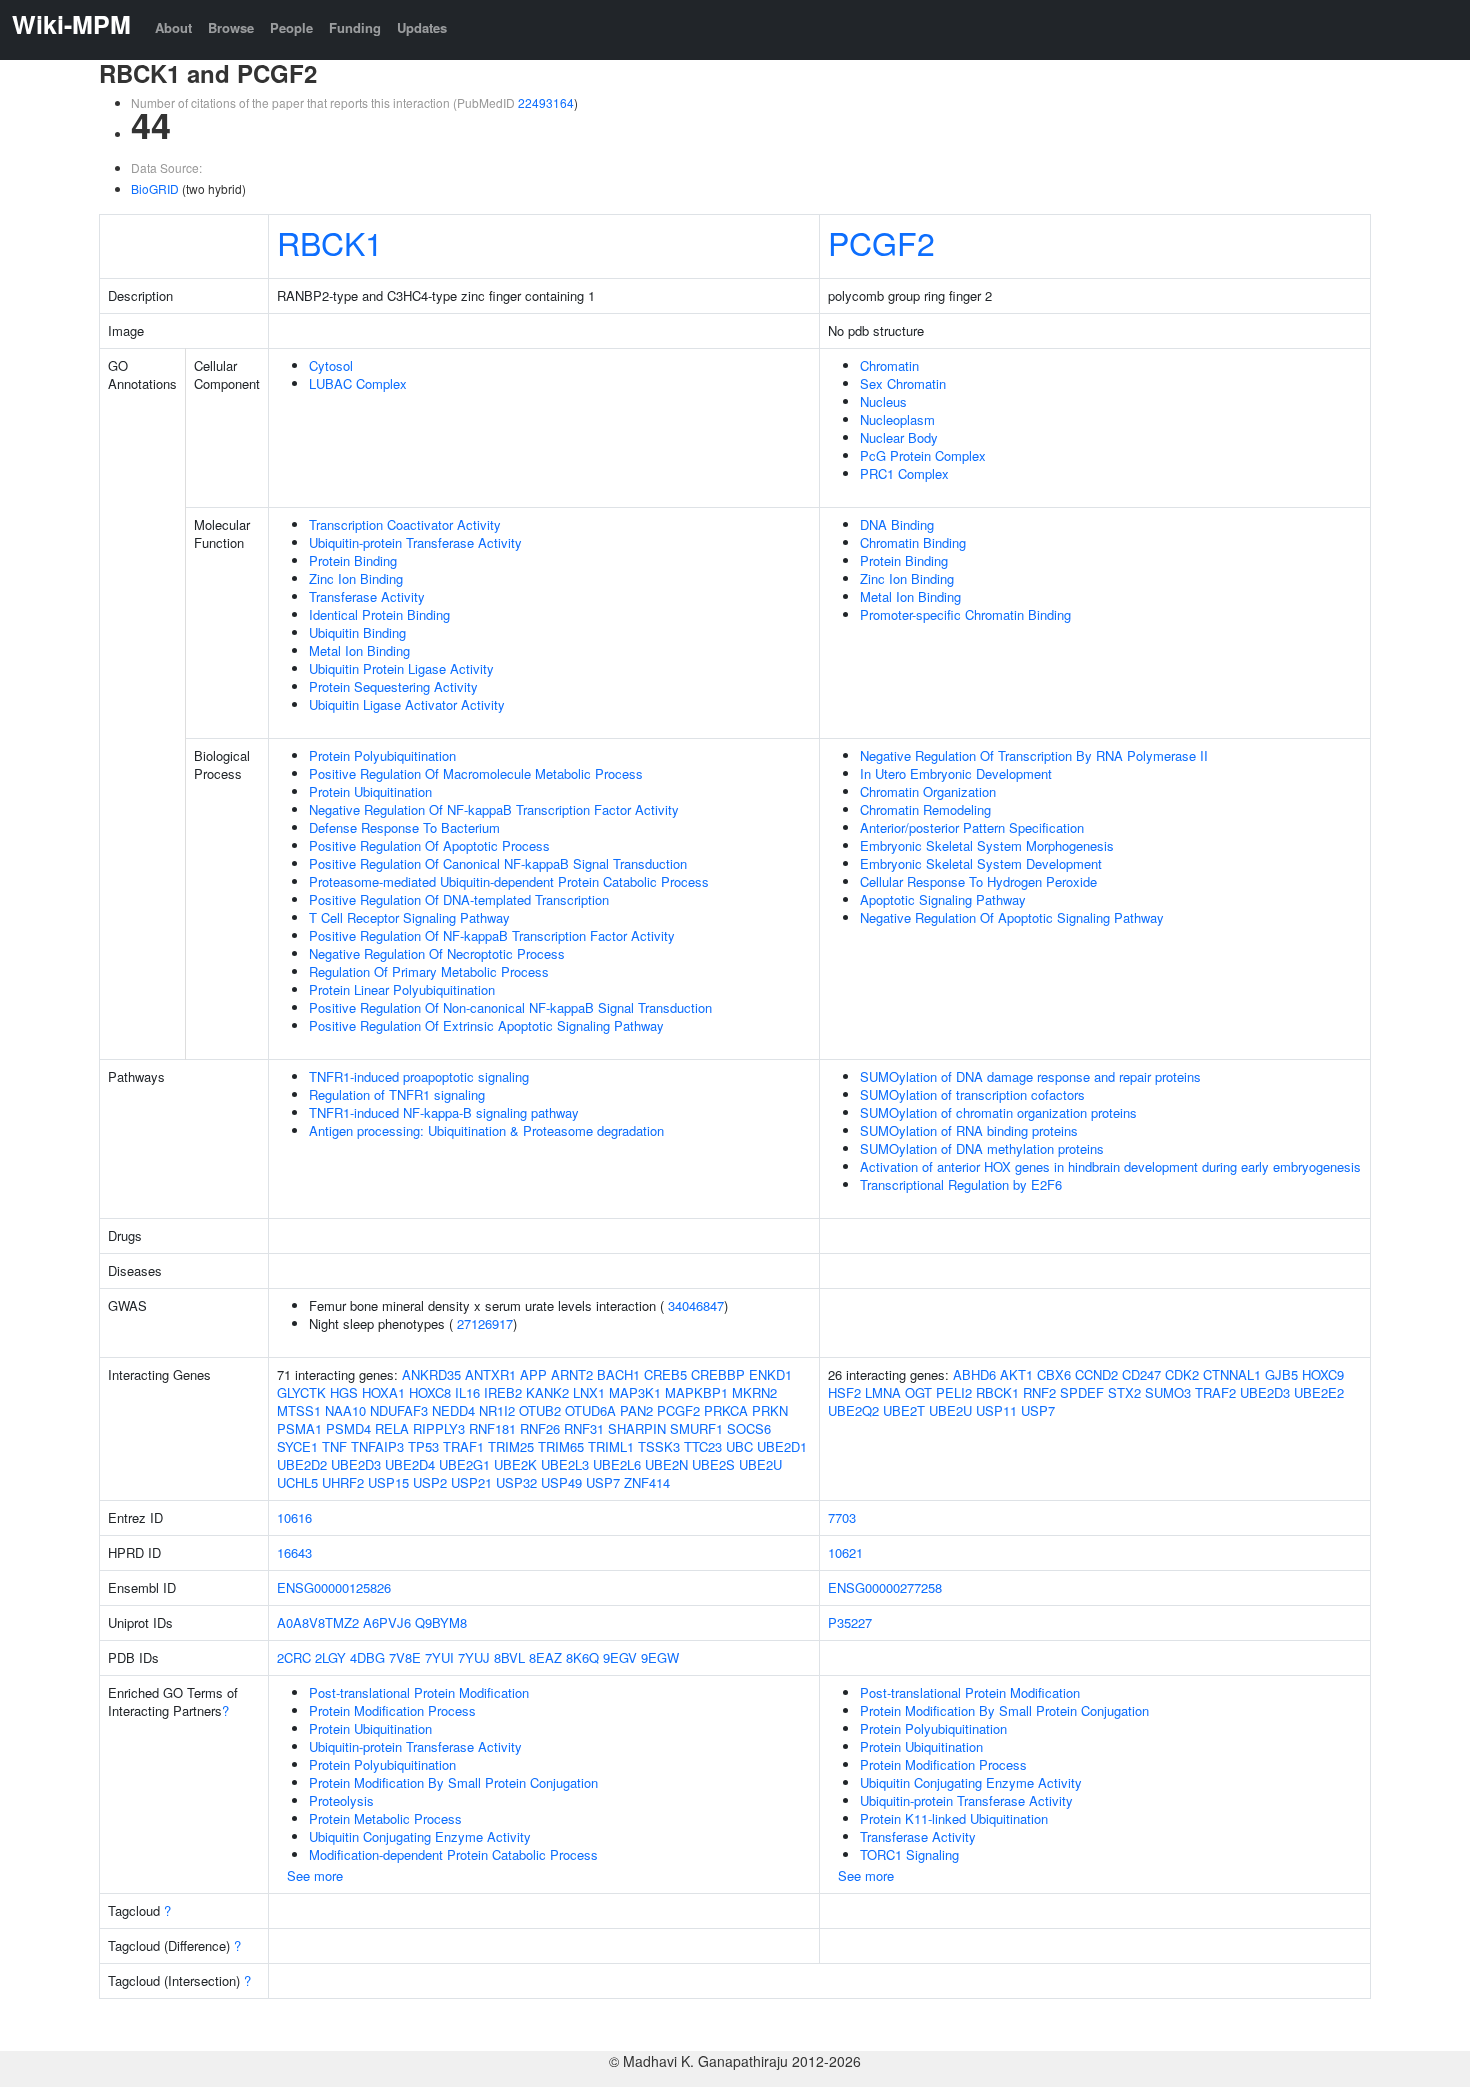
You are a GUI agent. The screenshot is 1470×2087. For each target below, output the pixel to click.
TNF (334, 1446)
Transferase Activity (367, 596)
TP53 (423, 1446)
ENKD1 (770, 1374)
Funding (355, 27)
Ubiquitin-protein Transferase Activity (415, 542)
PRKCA (726, 1410)
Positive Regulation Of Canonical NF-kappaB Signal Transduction (498, 863)
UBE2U (760, 1464)
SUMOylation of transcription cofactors (972, 1094)
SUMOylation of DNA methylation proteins (982, 1148)
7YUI (439, 1657)
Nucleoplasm (897, 419)
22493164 (546, 102)
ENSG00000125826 (334, 1587)
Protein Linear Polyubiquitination (402, 989)
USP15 (388, 1482)
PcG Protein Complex (923, 455)
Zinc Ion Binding (356, 578)
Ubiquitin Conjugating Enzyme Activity (420, 1836)
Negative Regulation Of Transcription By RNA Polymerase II (1034, 755)
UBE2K (515, 1464)
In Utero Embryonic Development (956, 773)
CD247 (1141, 1374)
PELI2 (954, 1392)
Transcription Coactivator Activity (405, 524)
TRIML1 (611, 1446)
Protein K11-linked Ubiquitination (954, 1818)
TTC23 (703, 1446)
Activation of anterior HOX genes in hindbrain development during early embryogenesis (1110, 1166)
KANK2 (547, 1392)
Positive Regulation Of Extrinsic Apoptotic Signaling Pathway (486, 1025)
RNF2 (1039, 1392)
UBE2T (904, 1410)
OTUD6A (590, 1410)
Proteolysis (341, 1800)
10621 (845, 1552)
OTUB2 (540, 1410)
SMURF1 (696, 1428)
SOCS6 (749, 1428)
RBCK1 (330, 242)
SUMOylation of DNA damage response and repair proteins (1030, 1076)
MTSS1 (299, 1410)
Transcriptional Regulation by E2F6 (961, 1184)
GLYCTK (301, 1392)
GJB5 (1281, 1374)
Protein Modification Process (392, 1710)
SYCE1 (297, 1446)
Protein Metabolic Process (385, 1818)
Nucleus (883, 401)
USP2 (430, 1482)
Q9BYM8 (441, 1622)
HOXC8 (430, 1392)
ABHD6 (974, 1374)
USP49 (561, 1482)
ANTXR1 (490, 1374)
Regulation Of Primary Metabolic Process (429, 971)
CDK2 (1182, 1374)
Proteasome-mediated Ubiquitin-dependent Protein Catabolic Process (509, 881)
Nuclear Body (899, 437)
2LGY (330, 1657)
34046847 (696, 1305)
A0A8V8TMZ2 (318, 1622)
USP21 (471, 1482)
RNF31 (584, 1428)
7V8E (405, 1657)
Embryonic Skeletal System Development (981, 863)
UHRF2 (343, 1482)
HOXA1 (383, 1392)
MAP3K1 (635, 1392)
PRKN (770, 1410)
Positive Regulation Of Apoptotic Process (429, 845)
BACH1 (618, 1374)
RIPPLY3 (439, 1428)
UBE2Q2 (853, 1410)
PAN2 (636, 1410)
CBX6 (1054, 1374)
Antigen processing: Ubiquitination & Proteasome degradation (486, 1130)
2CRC (294, 1657)
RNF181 (492, 1428)
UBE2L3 (565, 1464)
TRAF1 (463, 1446)
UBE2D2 (302, 1464)
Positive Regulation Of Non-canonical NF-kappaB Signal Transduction (510, 1007)
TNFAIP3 (377, 1446)
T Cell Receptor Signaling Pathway (409, 917)
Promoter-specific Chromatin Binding (965, 614)
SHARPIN (637, 1428)
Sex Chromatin (903, 383)
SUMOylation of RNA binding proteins (969, 1130)
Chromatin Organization (928, 791)
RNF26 (540, 1428)
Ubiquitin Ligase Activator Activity (407, 704)
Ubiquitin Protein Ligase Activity (401, 668)
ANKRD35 (431, 1374)
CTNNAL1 (1232, 1374)
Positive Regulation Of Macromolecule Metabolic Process (476, 773)
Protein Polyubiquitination (382, 755)
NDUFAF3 (399, 1410)
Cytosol (331, 365)
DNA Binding (897, 524)
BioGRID (155, 188)
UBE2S (713, 1464)
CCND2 (1096, 1374)
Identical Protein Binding (379, 614)
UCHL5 (297, 1482)
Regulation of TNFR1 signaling (397, 1094)
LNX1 (589, 1392)
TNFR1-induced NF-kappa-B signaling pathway (444, 1112)
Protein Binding (353, 560)
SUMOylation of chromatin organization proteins (998, 1112)
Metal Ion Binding (359, 650)
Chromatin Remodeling (925, 809)
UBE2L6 (617, 1464)
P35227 (850, 1622)
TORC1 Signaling (909, 1854)
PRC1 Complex (904, 473)
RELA (392, 1428)
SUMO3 (1168, 1392)
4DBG (367, 1657)
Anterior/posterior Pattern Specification (972, 827)
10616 (294, 1517)
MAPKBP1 (696, 1392)
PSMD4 (348, 1428)
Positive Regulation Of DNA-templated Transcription (459, 899)
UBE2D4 (410, 1464)
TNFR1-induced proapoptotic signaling (419, 1076)
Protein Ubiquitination (370, 791)
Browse (231, 27)
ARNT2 (572, 1374)
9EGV (620, 1657)
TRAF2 (1215, 1392)
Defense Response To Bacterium (404, 827)
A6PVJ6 (387, 1622)
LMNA (883, 1392)
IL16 (467, 1392)
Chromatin (889, 365)
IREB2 (503, 1392)
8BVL (509, 1657)
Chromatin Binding (913, 542)
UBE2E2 (1319, 1392)
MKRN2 (754, 1392)
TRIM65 (561, 1446)
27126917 (485, 1323)
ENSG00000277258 (885, 1587)
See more (315, 1875)
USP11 (996, 1410)
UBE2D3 (356, 1464)
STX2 (1124, 1392)
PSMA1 (299, 1428)
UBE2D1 (782, 1446)
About (173, 27)
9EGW (660, 1657)
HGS (344, 1392)
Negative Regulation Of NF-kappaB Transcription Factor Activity (494, 809)
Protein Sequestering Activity (393, 686)
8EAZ (545, 1657)
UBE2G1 (464, 1464)
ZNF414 (647, 1482)
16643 (294, 1552)
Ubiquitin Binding (357, 632)
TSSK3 (659, 1446)
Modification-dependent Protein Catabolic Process (453, 1854)
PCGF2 (881, 242)
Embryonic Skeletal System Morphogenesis (987, 845)
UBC (739, 1446)
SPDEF (1082, 1392)
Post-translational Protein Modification (419, 1692)
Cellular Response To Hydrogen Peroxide (978, 881)
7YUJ (474, 1657)
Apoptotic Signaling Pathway (943, 899)
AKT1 (1016, 1374)
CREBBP (718, 1374)
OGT (918, 1392)
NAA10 (345, 1410)
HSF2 (844, 1392)
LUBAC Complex (358, 383)
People (291, 27)
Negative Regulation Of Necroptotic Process (437, 953)
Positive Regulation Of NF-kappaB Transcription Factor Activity (492, 935)
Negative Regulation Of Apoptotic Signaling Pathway (1012, 917)
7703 (842, 1517)
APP (533, 1374)
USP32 (516, 1482)
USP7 (603, 1482)
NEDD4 (453, 1410)
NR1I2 (497, 1410)
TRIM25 (511, 1446)
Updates (422, 27)
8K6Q (582, 1657)
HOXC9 (1323, 1374)
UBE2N (666, 1464)
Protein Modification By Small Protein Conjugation (453, 1782)
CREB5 (665, 1374)
